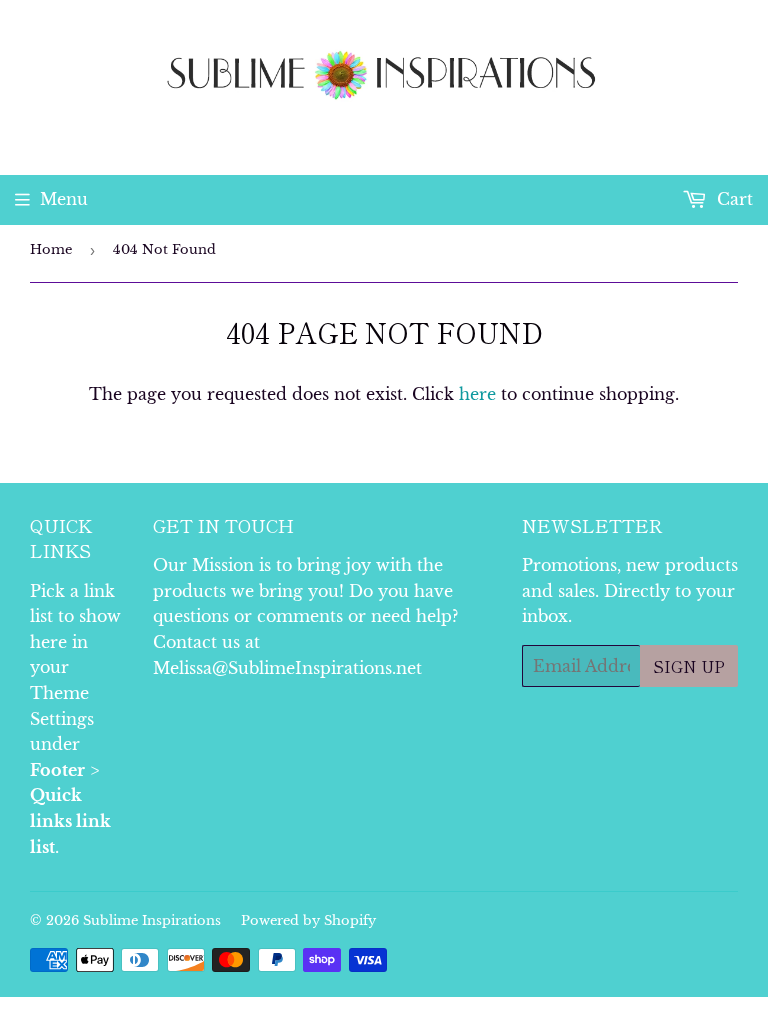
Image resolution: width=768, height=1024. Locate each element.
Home (51, 249)
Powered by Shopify (308, 920)
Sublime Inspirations (152, 920)
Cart (732, 199)
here (477, 394)
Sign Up (689, 666)
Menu (64, 199)
